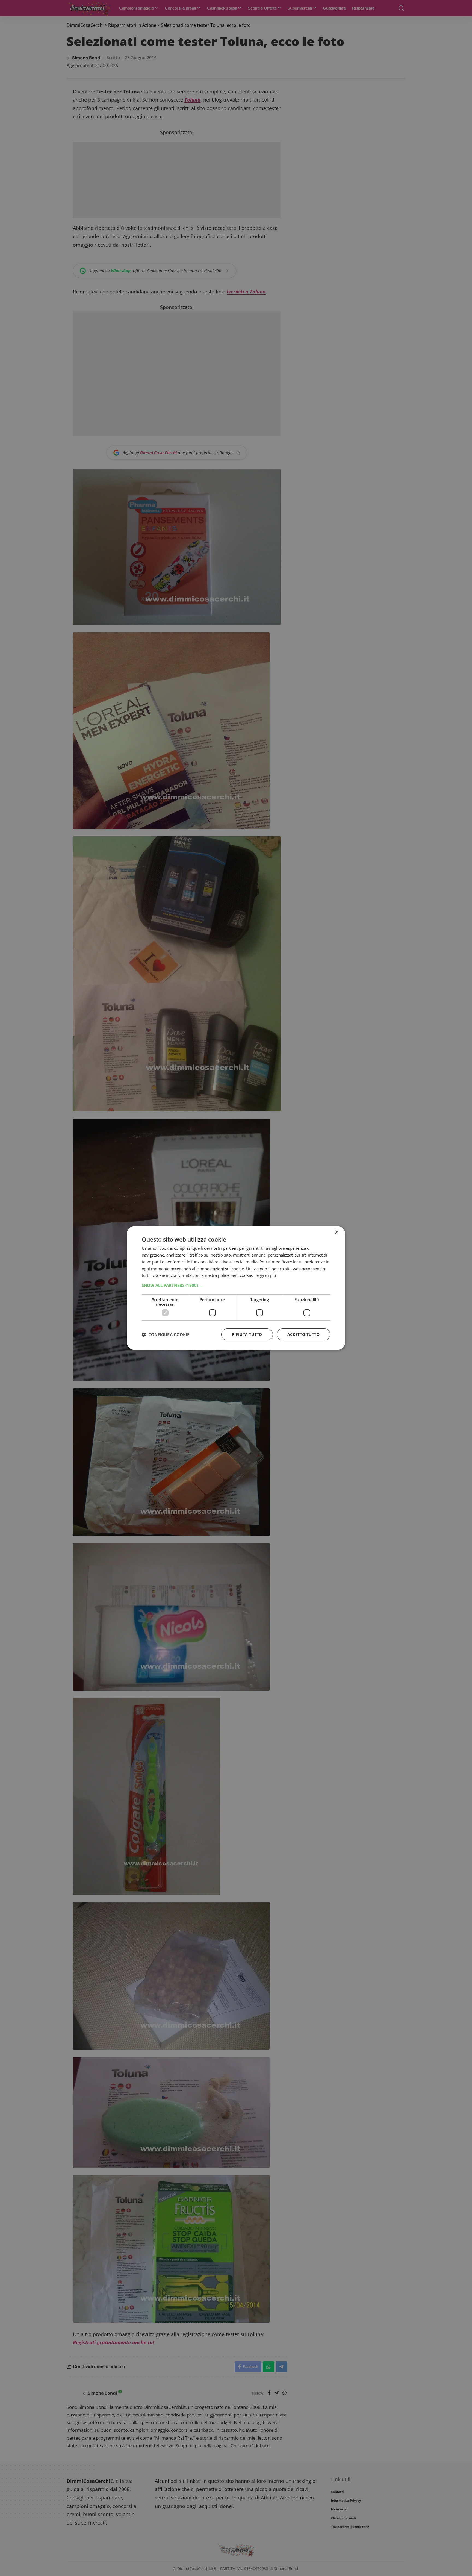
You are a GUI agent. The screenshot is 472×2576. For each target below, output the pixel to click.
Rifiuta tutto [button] (247, 1334)
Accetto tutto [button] (303, 1334)
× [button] (336, 1232)
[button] (236, 1285)
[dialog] (236, 1288)
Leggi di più (265, 1275)
